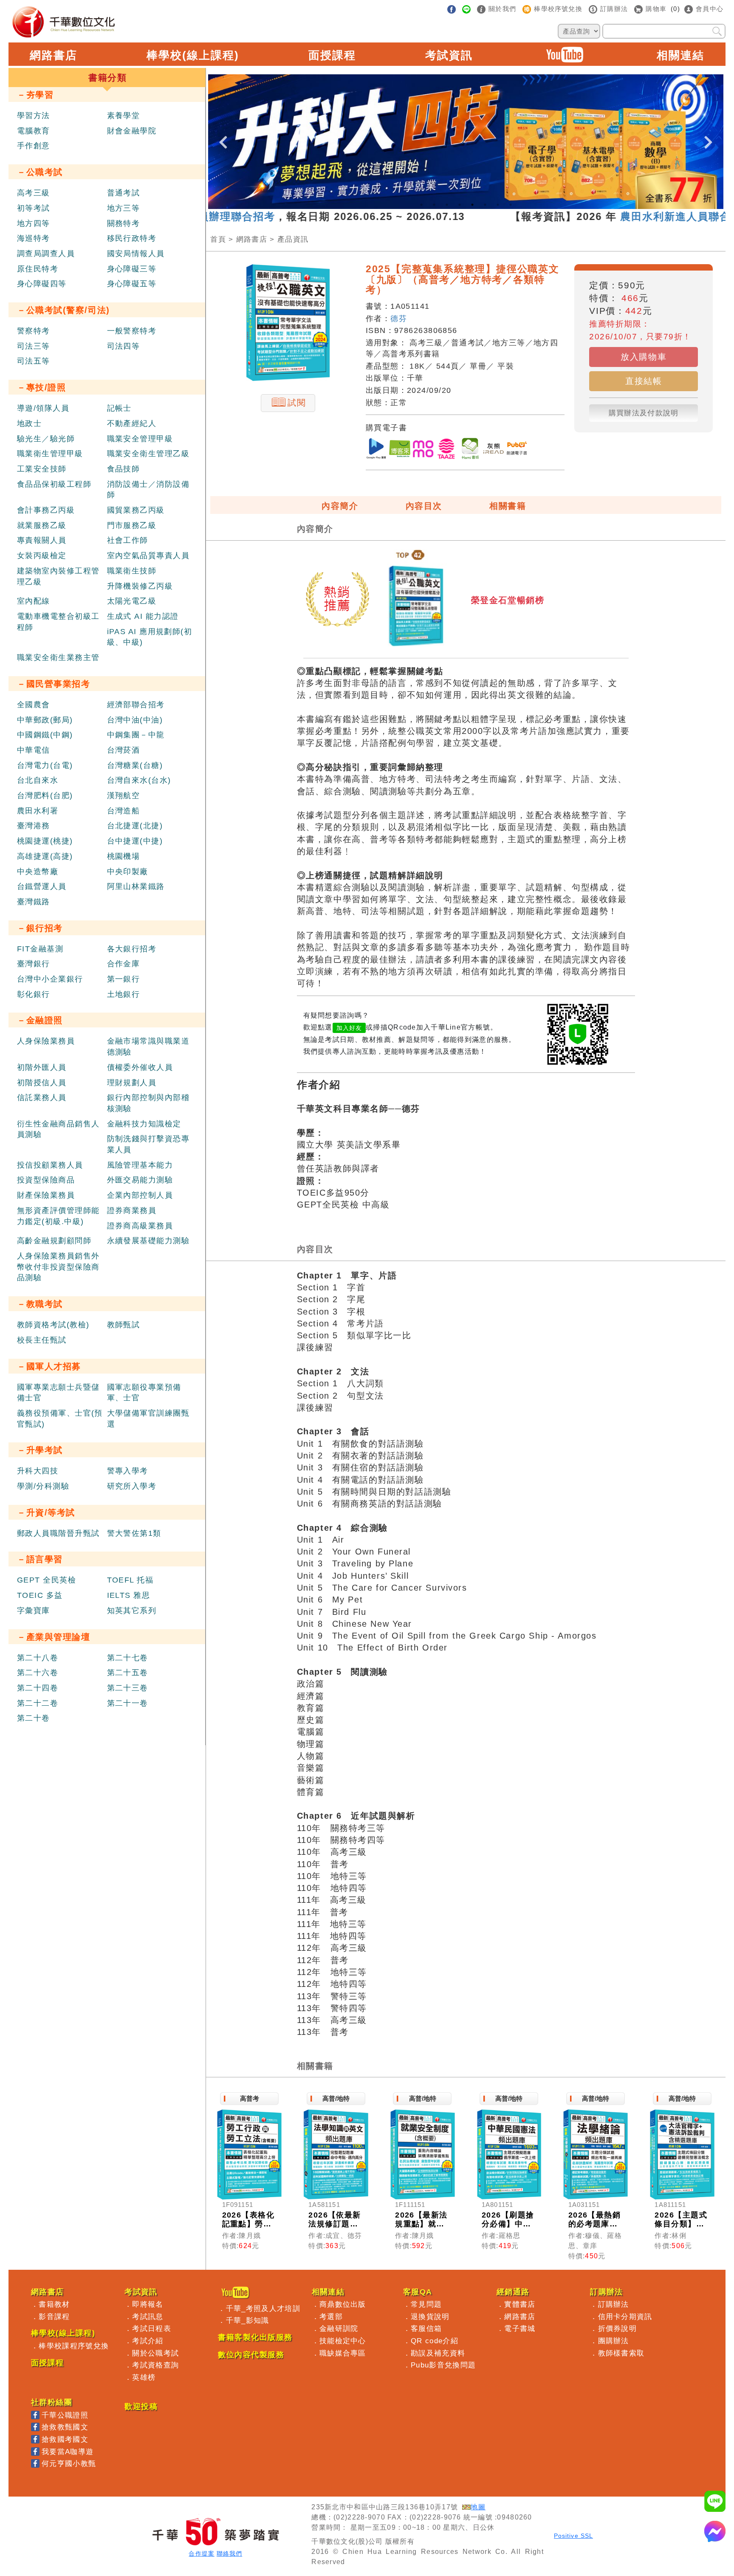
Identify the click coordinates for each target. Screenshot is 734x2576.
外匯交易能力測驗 (140, 1180)
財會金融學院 (132, 131)
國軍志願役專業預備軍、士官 (144, 1393)
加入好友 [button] (349, 1028)
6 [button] (485, 205)
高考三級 (34, 193)
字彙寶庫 (34, 1611)
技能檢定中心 (343, 2341)
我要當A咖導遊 (68, 2452)
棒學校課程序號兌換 (74, 2346)
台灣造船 (124, 811)
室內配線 (34, 601)
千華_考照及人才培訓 (263, 2308)
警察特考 (34, 331)
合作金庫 (124, 964)
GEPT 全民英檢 (47, 1580)
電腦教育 (34, 131)
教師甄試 (124, 1325)
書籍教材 (54, 2304)
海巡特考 (34, 238)
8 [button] (511, 205)
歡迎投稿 (141, 2407)
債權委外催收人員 (140, 1067)
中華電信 (34, 750)
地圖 (478, 2507)
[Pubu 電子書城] (517, 450)
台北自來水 (38, 780)
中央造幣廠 (38, 872)
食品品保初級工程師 (54, 484)
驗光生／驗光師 (46, 439)
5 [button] (472, 205)
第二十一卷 (128, 1703)
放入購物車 (644, 357)
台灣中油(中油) (135, 720)
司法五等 (34, 361)
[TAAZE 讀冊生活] (446, 450)
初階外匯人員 (42, 1067)
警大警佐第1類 (134, 1533)
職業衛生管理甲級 (50, 454)
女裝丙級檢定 (42, 556)
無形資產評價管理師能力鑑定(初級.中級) (58, 1216)
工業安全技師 (42, 469)
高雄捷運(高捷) (45, 856)
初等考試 (34, 208)
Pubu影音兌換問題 (443, 2365)
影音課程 (54, 2316)
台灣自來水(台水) (139, 780)
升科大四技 (38, 1471)
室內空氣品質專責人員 (148, 556)
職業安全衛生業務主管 (58, 657)
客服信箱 (426, 2328)
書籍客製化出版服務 (255, 2337)
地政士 (29, 423)
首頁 (218, 239)
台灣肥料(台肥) (45, 796)
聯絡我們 (229, 2554)
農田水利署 (38, 811)
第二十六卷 (38, 1673)
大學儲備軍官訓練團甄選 (148, 1419)
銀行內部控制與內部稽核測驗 (148, 1103)
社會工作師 (128, 540)
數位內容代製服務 (251, 2355)
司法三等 (34, 346)
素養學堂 (124, 116)
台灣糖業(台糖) (135, 765)
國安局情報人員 (136, 254)
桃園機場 (124, 856)
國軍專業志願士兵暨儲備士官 (58, 1393)
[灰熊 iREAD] (494, 450)
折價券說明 (618, 2328)
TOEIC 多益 (40, 1595)
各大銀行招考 (132, 949)
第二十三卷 (128, 1688)
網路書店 (54, 55)
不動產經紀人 (132, 423)
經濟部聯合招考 (136, 705)
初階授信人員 (42, 1083)
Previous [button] (223, 135)
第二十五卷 (128, 1673)
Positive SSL (573, 2536)
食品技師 (124, 469)
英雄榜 (144, 2377)
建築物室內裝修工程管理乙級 (58, 576)
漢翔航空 (124, 796)
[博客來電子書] (400, 450)
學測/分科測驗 (43, 1486)
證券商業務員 (132, 1210)
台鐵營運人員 (42, 886)
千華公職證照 (65, 2415)
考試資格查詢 (155, 2365)
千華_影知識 (248, 2320)
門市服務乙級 (132, 525)
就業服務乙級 (42, 525)
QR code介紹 (435, 2341)
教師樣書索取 (621, 2353)
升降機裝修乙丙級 (140, 586)
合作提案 (201, 2554)
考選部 (331, 2316)
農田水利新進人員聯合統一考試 (637, 216)
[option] (466, 142)
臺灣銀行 (34, 964)
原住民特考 (38, 269)
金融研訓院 (339, 2328)
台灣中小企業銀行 (50, 979)
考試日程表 (152, 2328)
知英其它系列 (132, 1611)
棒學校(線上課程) (193, 55)
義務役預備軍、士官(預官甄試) (60, 1419)
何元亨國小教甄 (69, 2463)
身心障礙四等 (42, 284)
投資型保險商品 (46, 1180)
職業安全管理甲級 (140, 439)
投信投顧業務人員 (50, 1165)
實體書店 (520, 2304)
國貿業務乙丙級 (136, 510)
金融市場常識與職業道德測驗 (148, 1047)
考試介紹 (148, 2341)
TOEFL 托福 (130, 1580)
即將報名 (148, 2304)
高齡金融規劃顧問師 (54, 1241)
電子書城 (520, 2328)
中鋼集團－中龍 (136, 735)
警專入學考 (128, 1471)
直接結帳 (644, 381)
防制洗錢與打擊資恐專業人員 (148, 1144)
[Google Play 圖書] (376, 450)
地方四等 (34, 223)
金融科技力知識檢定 (144, 1124)
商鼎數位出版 (343, 2304)
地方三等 (124, 208)
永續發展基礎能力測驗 (148, 1241)
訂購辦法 (614, 2304)
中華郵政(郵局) (45, 720)
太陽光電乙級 (132, 601)
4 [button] (460, 205)
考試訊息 (148, 2316)
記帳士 (119, 408)
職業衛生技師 (132, 571)
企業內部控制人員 (140, 1195)
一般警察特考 (132, 331)
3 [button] (447, 205)
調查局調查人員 (46, 254)
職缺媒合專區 (343, 2353)
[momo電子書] (423, 450)
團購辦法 (614, 2341)
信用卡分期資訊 (625, 2316)
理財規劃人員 (132, 1083)
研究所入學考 (132, 1486)
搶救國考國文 (65, 2439)
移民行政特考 (132, 238)
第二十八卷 (38, 1658)
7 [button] (498, 205)
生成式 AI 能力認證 (143, 616)
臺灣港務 (34, 826)
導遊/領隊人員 (43, 408)
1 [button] (421, 205)
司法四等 (124, 346)
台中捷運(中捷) (135, 841)
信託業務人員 (42, 1098)
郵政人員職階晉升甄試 (58, 1533)
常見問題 (426, 2304)
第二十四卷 (38, 1688)
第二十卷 (34, 1718)
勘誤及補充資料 (438, 2353)
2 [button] (434, 205)
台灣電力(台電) (45, 765)
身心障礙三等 (132, 269)
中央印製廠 (128, 872)
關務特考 (124, 223)
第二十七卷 (128, 1658)
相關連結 (680, 55)
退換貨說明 (430, 2316)
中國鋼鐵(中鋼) (45, 735)
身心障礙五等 (132, 284)
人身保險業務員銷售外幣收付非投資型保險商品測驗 (58, 1267)
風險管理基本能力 (140, 1165)
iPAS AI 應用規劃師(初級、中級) (150, 637)
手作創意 (34, 146)
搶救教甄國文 (65, 2427)
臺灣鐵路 (34, 902)
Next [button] (709, 135)
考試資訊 (449, 55)
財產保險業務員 (46, 1195)
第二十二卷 (38, 1703)
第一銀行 (124, 979)
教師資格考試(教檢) (53, 1325)
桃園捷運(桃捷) (45, 841)
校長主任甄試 (42, 1340)
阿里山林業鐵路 (136, 886)
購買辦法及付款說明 (644, 413)
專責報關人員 (42, 540)
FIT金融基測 (40, 949)
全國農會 (34, 705)
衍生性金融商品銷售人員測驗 (58, 1129)
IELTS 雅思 (129, 1595)
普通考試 (124, 193)
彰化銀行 (34, 994)
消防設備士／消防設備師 (148, 490)
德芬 (399, 319)
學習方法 (34, 116)
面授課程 (332, 55)
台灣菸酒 (124, 750)
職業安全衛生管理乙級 (148, 454)
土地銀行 (124, 994)
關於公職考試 (155, 2353)
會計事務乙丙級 (46, 510)
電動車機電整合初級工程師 (58, 622)
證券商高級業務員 (140, 1226)
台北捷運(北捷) (135, 826)
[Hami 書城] (470, 450)
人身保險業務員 (46, 1041)
